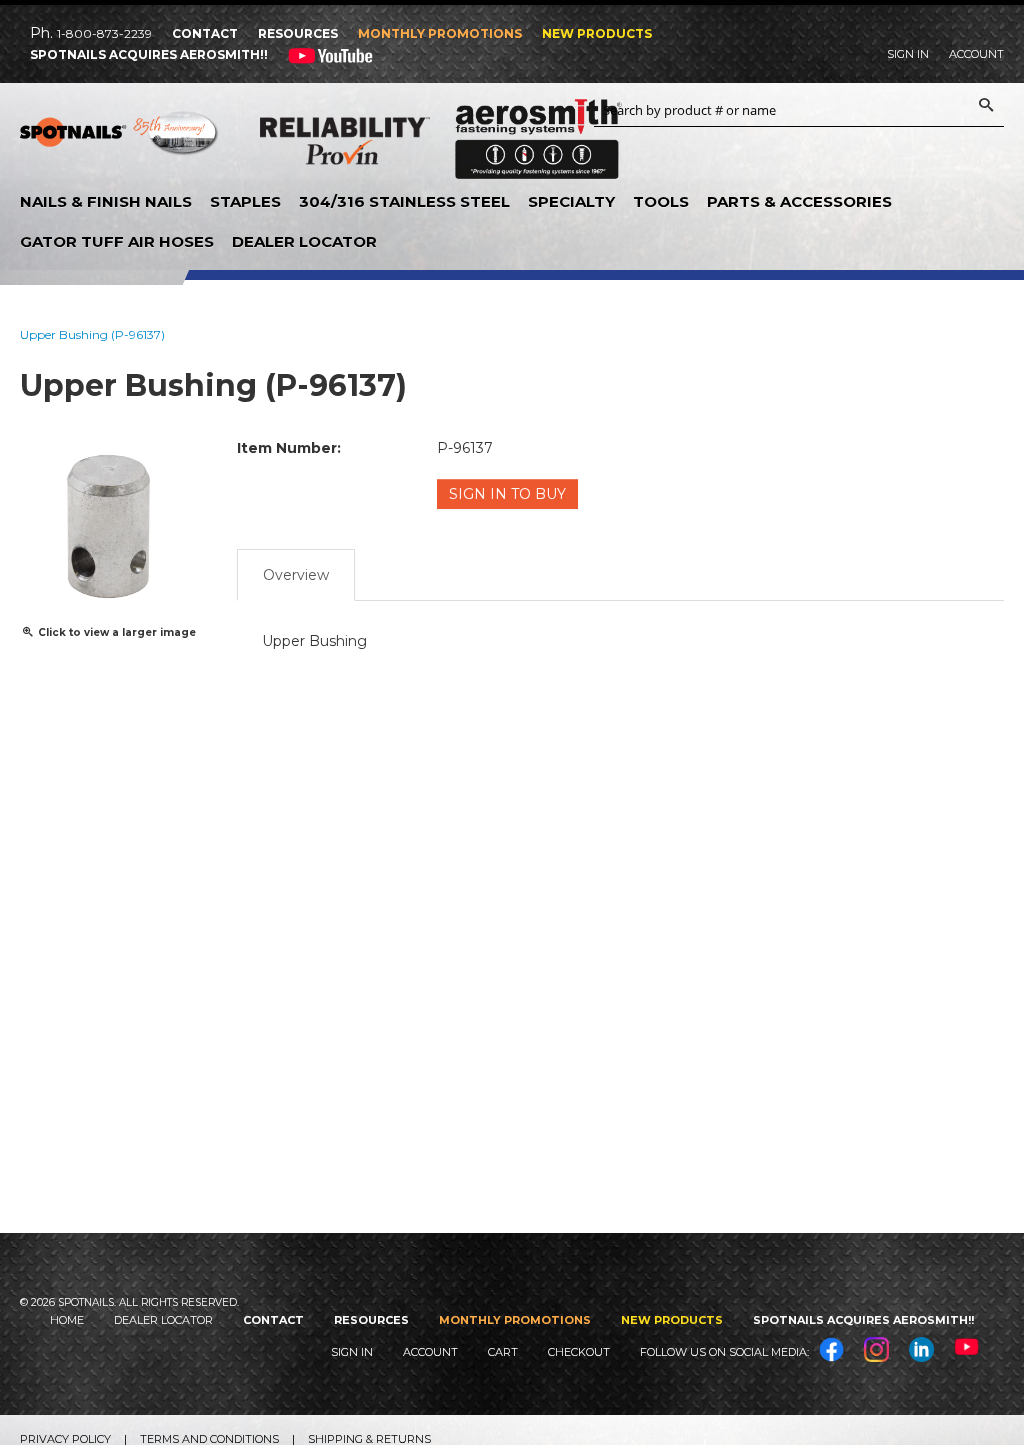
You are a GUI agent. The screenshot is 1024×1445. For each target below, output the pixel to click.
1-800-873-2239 (104, 33)
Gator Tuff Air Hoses (117, 241)
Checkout (579, 1352)
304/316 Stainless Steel (404, 201)
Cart (503, 1352)
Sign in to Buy (507, 494)
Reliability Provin (345, 145)
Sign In (908, 54)
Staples (245, 201)
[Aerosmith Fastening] (538, 131)
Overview (296, 575)
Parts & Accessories (799, 201)
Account (976, 54)
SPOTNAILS (120, 140)
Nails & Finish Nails (106, 201)
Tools (661, 201)
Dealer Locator (304, 241)
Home (67, 1320)
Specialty (571, 201)
